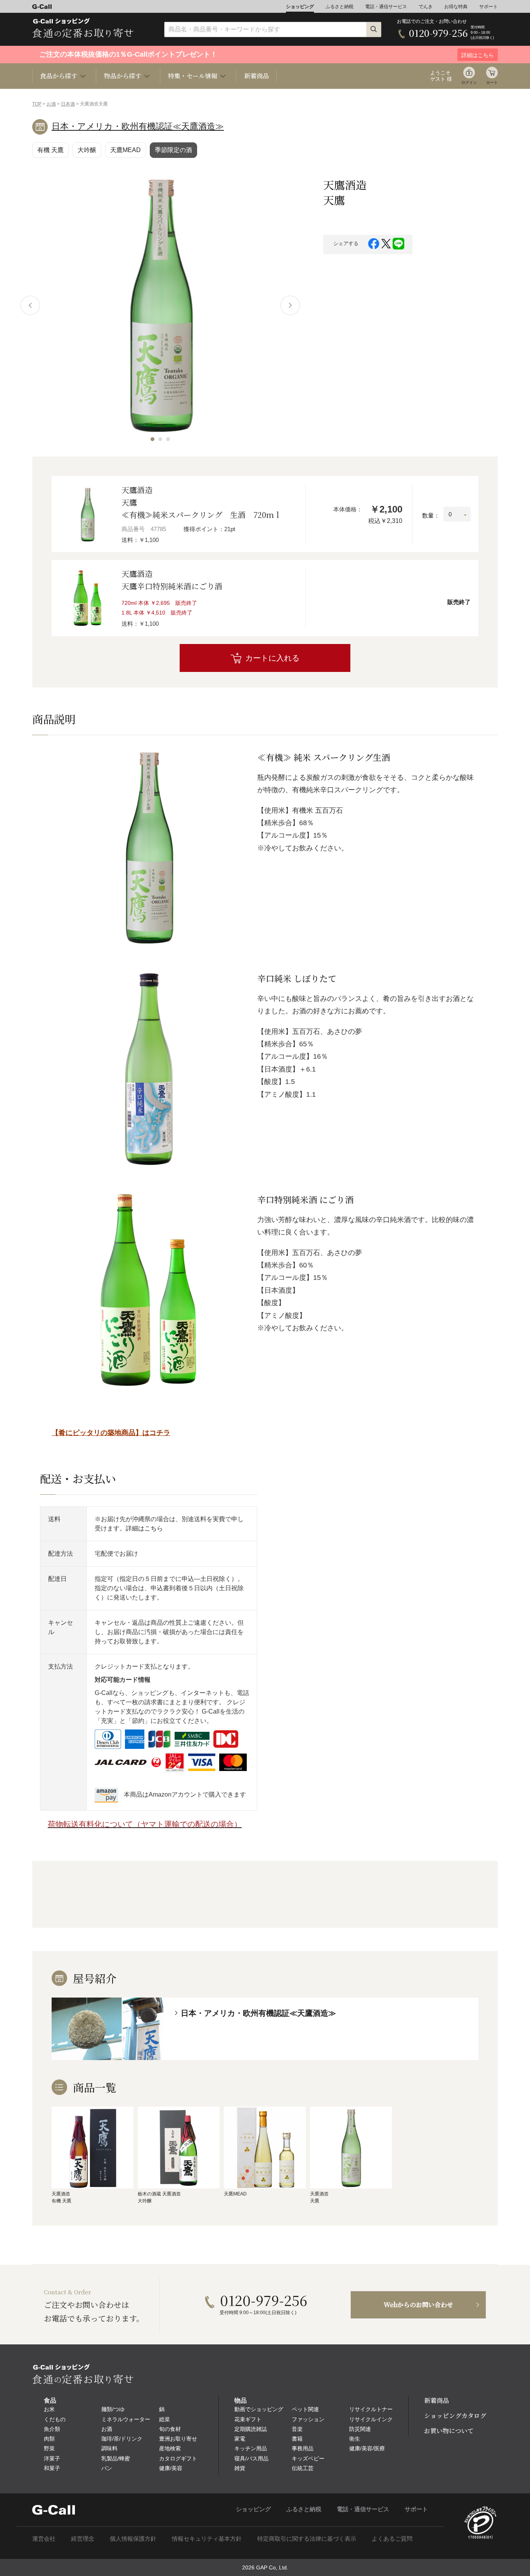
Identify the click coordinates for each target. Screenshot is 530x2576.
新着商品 (256, 76)
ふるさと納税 (339, 7)
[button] (152, 439)
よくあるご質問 (392, 2539)
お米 (49, 2409)
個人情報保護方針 (133, 2539)
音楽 (297, 2429)
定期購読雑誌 (251, 2429)
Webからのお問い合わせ (418, 2305)
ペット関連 (305, 2409)
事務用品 (303, 2448)
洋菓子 (52, 2458)
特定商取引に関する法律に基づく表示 (307, 2539)
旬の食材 (170, 2429)
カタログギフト (178, 2458)
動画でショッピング (259, 2409)
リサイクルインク (371, 2419)
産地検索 (170, 2448)
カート (492, 82)
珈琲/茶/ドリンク (122, 2439)
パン (107, 2468)
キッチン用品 (251, 2448)
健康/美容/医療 (367, 2448)
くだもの (55, 2419)
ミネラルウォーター (126, 2419)
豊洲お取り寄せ (178, 2439)
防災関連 (360, 2429)
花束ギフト (248, 2419)
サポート (488, 7)
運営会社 (44, 2539)
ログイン (469, 82)
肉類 (49, 2439)
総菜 (165, 2419)
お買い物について (449, 2431)
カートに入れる (272, 658)
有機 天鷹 (50, 150)
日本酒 (68, 104)
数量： (431, 515)
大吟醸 (87, 150)
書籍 (297, 2439)
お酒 (51, 104)
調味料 (109, 2448)
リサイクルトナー (371, 2409)
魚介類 (52, 2429)
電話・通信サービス (386, 7)
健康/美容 (171, 2468)
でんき (426, 7)
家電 (240, 2439)
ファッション (308, 2419)
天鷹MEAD (126, 150)
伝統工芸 (303, 2468)
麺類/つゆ (113, 2409)
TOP (37, 104)
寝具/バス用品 (251, 2458)
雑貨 (240, 2468)
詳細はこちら (144, 1528)
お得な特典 (456, 7)
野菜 (49, 2448)
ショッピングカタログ (455, 2416)
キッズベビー (308, 2458)
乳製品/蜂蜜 (116, 2458)
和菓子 (52, 2468)
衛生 (355, 2439)
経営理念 (83, 2539)
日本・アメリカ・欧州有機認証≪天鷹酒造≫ (138, 126)
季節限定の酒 (173, 150)
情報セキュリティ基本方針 (207, 2539)
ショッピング (300, 7)
